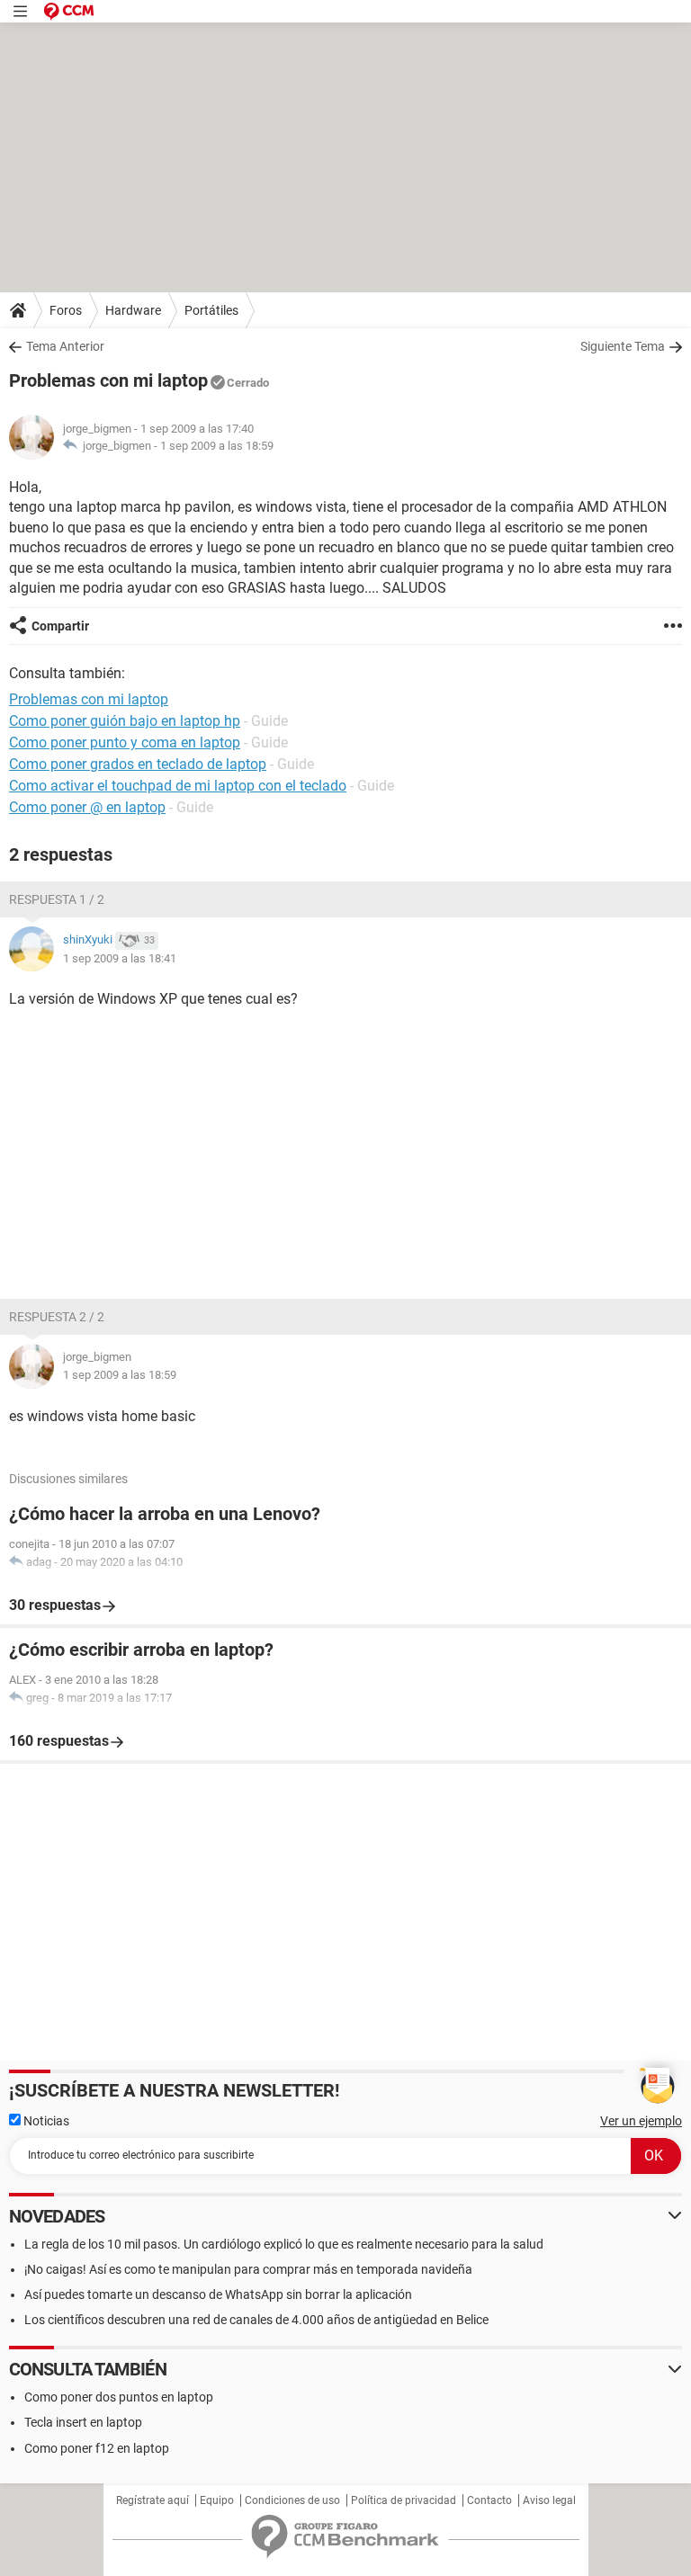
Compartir (60, 626)
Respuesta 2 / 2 (57, 1317)
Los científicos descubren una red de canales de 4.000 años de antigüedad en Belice (256, 2320)
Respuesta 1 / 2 (57, 899)
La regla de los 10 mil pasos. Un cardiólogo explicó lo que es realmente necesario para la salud (284, 2244)
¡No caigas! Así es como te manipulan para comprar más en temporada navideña (248, 2269)
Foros (66, 310)
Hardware (133, 310)
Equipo (217, 2500)
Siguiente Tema (623, 346)
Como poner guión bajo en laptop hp (125, 721)
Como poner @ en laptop (87, 807)
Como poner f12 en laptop (97, 2448)
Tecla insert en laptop (83, 2422)
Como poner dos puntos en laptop (119, 2397)
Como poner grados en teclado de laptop (138, 764)
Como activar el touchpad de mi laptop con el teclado (178, 786)
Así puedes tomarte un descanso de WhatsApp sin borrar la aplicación (218, 2294)
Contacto (489, 2500)
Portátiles (211, 310)
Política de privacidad (404, 2500)
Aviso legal (549, 2500)
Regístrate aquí (153, 2500)
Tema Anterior (65, 346)
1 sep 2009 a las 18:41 (120, 958)
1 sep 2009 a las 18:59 (217, 446)
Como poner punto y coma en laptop (125, 742)
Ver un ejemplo (641, 2121)
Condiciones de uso (292, 2500)
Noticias (45, 2121)
